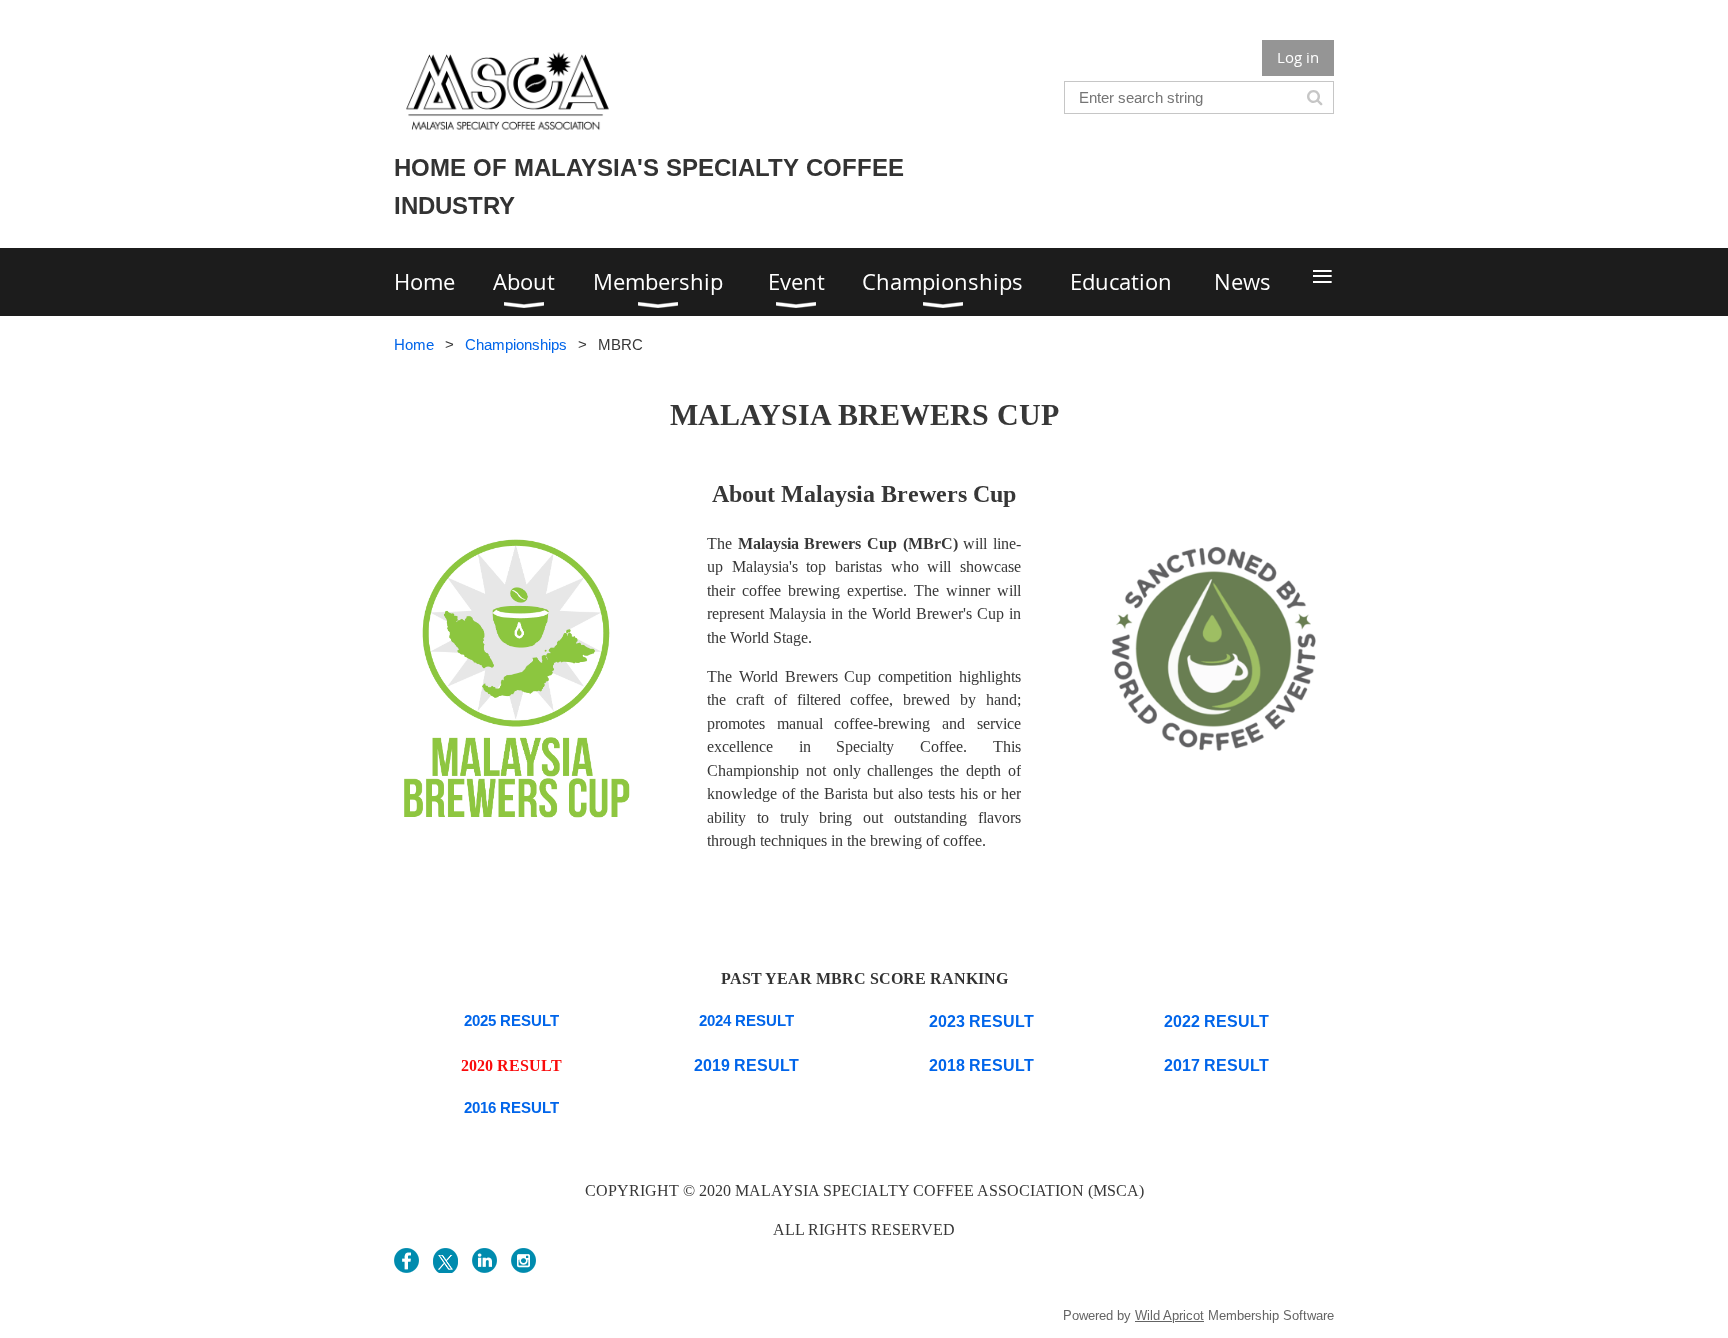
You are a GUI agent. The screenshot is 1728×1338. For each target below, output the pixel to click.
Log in (1298, 57)
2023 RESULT (981, 1021)
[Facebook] (406, 1260)
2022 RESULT (1216, 1021)
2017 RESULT (1216, 1065)
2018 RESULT (981, 1065)
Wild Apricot (1169, 1315)
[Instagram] (523, 1260)
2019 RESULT (746, 1065)
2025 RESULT (511, 1020)
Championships (516, 344)
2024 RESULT (746, 1020)
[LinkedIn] (484, 1260)
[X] (445, 1260)
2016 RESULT (511, 1107)
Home (414, 344)
